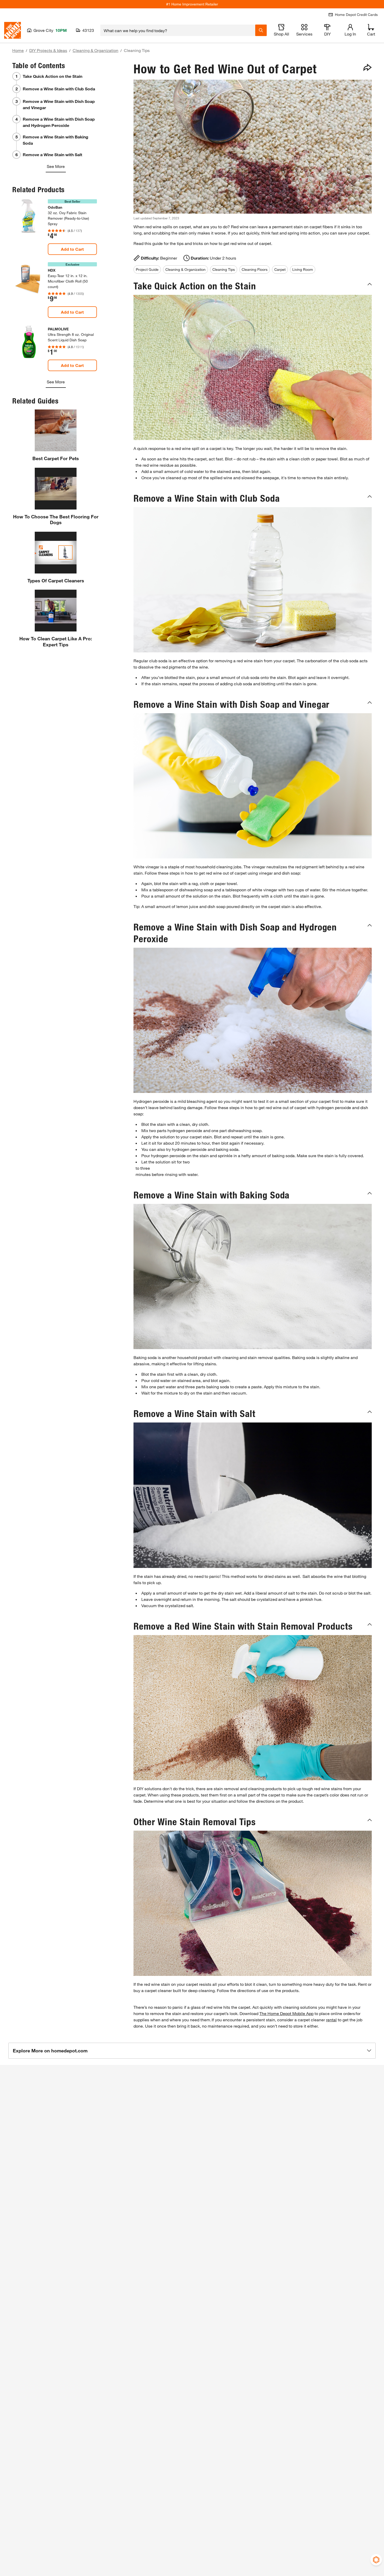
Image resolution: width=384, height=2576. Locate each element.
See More (56, 166)
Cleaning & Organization (95, 50)
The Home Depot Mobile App (286, 2013)
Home (18, 50)
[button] (253, 286)
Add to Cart (72, 249)
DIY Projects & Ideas (48, 50)
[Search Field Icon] (261, 30)
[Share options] (368, 67)
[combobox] (178, 30)
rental (331, 2020)
